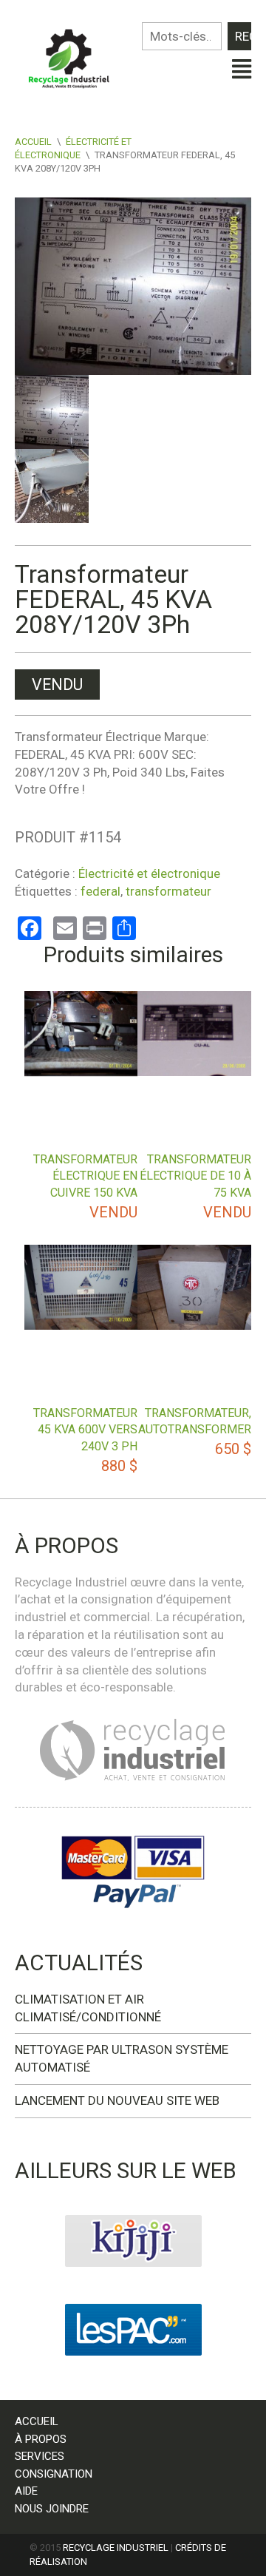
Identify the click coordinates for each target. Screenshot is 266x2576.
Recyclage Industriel (116, 2548)
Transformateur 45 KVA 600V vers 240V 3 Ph (85, 1430)
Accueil (33, 142)
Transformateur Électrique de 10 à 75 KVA (195, 1176)
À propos (41, 2439)
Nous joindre (52, 2509)
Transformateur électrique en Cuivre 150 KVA (85, 1176)
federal (100, 891)
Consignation (54, 2474)
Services (40, 2456)
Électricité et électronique (149, 873)
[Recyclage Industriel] (74, 55)
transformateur (168, 891)
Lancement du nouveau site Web (117, 2100)
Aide (26, 2491)
